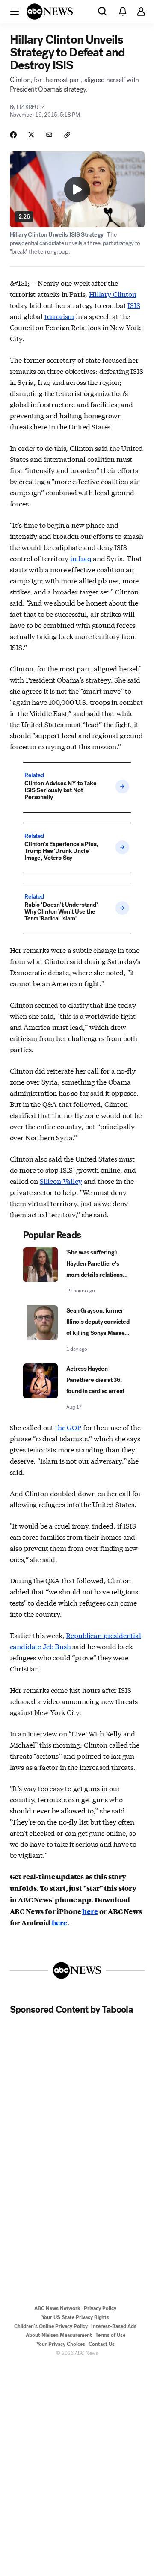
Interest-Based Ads (114, 2326)
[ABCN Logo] (50, 12)
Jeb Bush (57, 1646)
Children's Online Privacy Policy (51, 2326)
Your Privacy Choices (61, 2344)
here (90, 1911)
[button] (15, 11)
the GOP (68, 1427)
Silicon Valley (61, 1181)
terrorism (59, 316)
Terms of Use (110, 2335)
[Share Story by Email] (49, 135)
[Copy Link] (67, 135)
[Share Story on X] (31, 135)
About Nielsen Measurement (59, 2335)
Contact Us (102, 2344)
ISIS (134, 305)
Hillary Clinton (113, 294)
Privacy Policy (100, 2308)
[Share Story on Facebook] (13, 135)
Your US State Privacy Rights (75, 2317)
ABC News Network (57, 2308)
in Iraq (81, 558)
